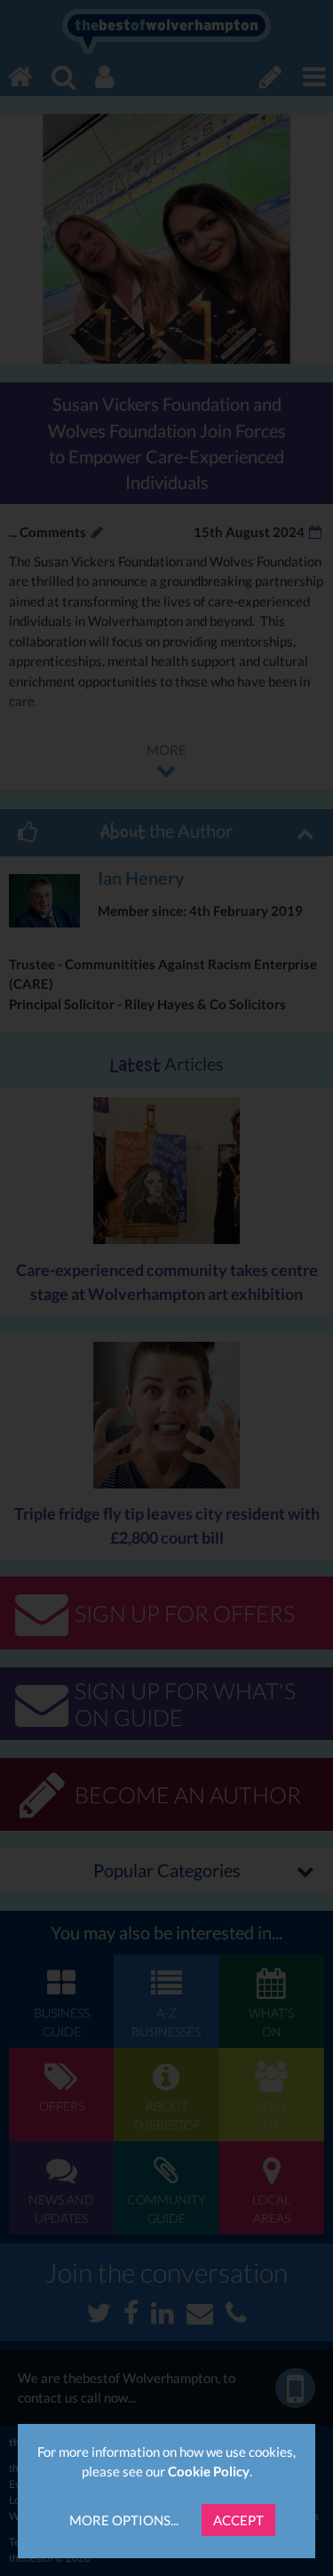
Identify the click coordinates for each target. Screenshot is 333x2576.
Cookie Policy (209, 2471)
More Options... (124, 2520)
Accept (238, 2520)
